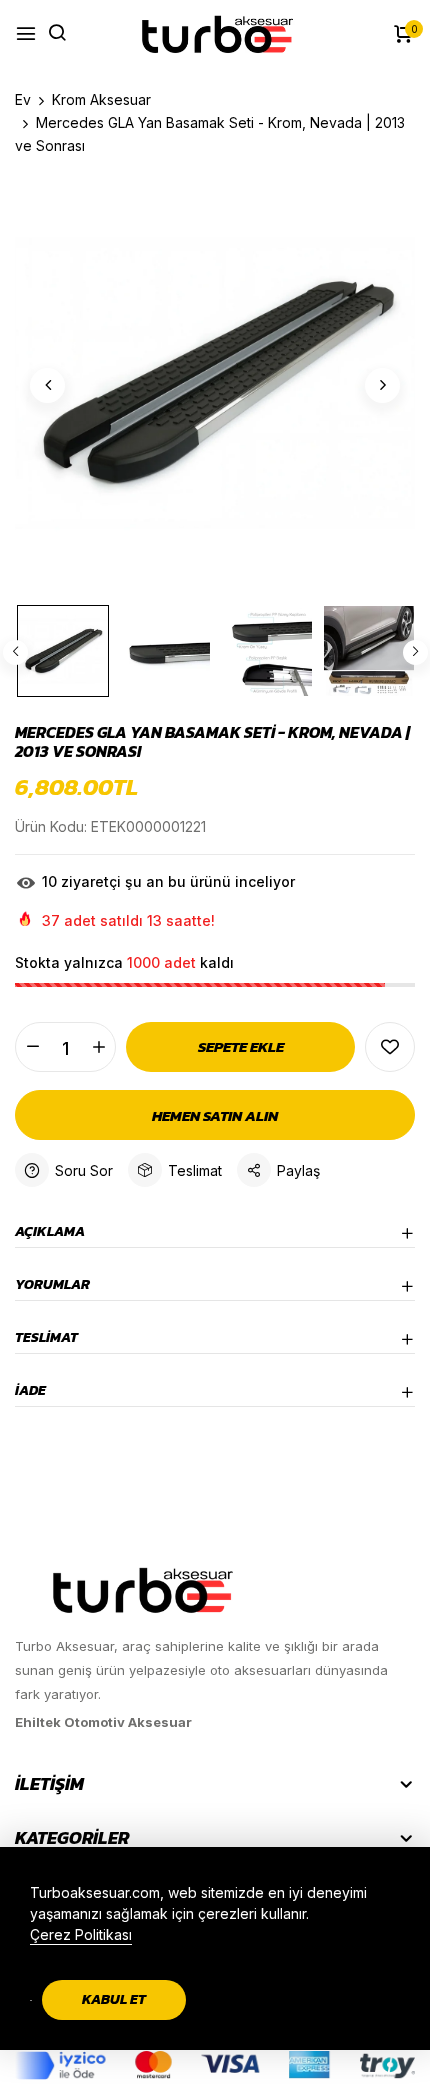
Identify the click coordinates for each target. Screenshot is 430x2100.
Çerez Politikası (81, 1934)
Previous (15, 652)
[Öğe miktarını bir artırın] (98, 1047)
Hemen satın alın (215, 1115)
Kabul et (114, 1999)
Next (415, 652)
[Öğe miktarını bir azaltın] (32, 1047)
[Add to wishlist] (390, 1047)
